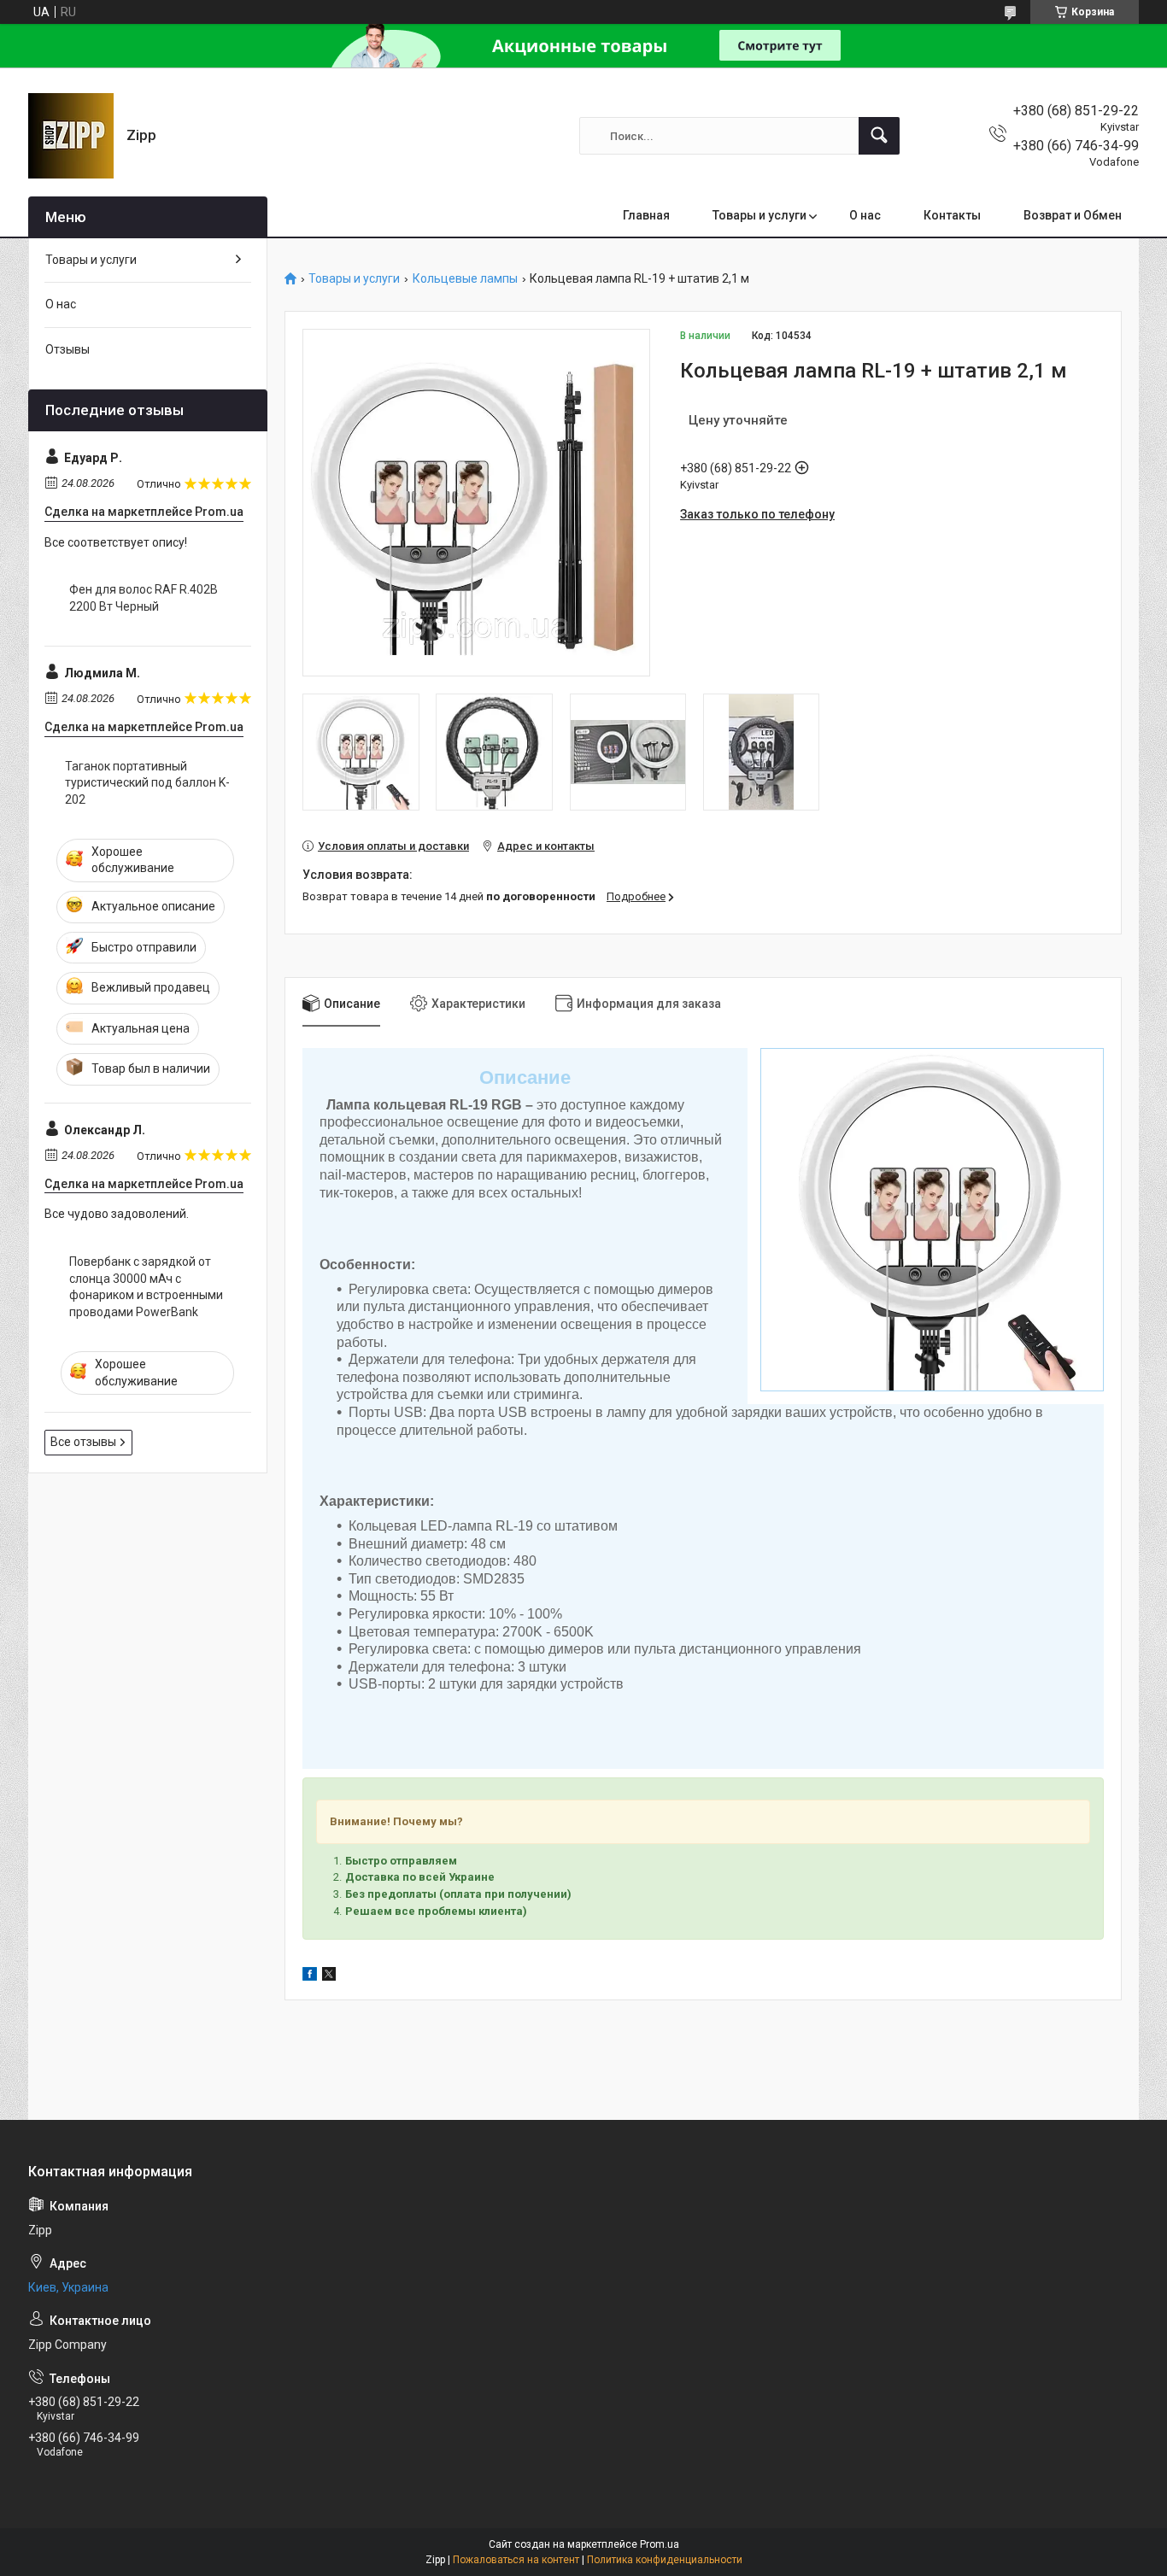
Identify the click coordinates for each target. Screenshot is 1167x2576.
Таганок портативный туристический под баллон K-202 (147, 783)
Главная (646, 215)
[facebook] (310, 1976)
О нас (865, 215)
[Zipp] (71, 136)
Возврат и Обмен (1073, 215)
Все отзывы (83, 1442)
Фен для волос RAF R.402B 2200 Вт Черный (144, 598)
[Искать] (879, 136)
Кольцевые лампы (465, 279)
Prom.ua (660, 2544)
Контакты (952, 215)
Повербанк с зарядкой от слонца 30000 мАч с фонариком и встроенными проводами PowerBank (146, 1287)
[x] (329, 1976)
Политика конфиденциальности (665, 2560)
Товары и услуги (759, 215)
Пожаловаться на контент (516, 2560)
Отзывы (67, 349)
